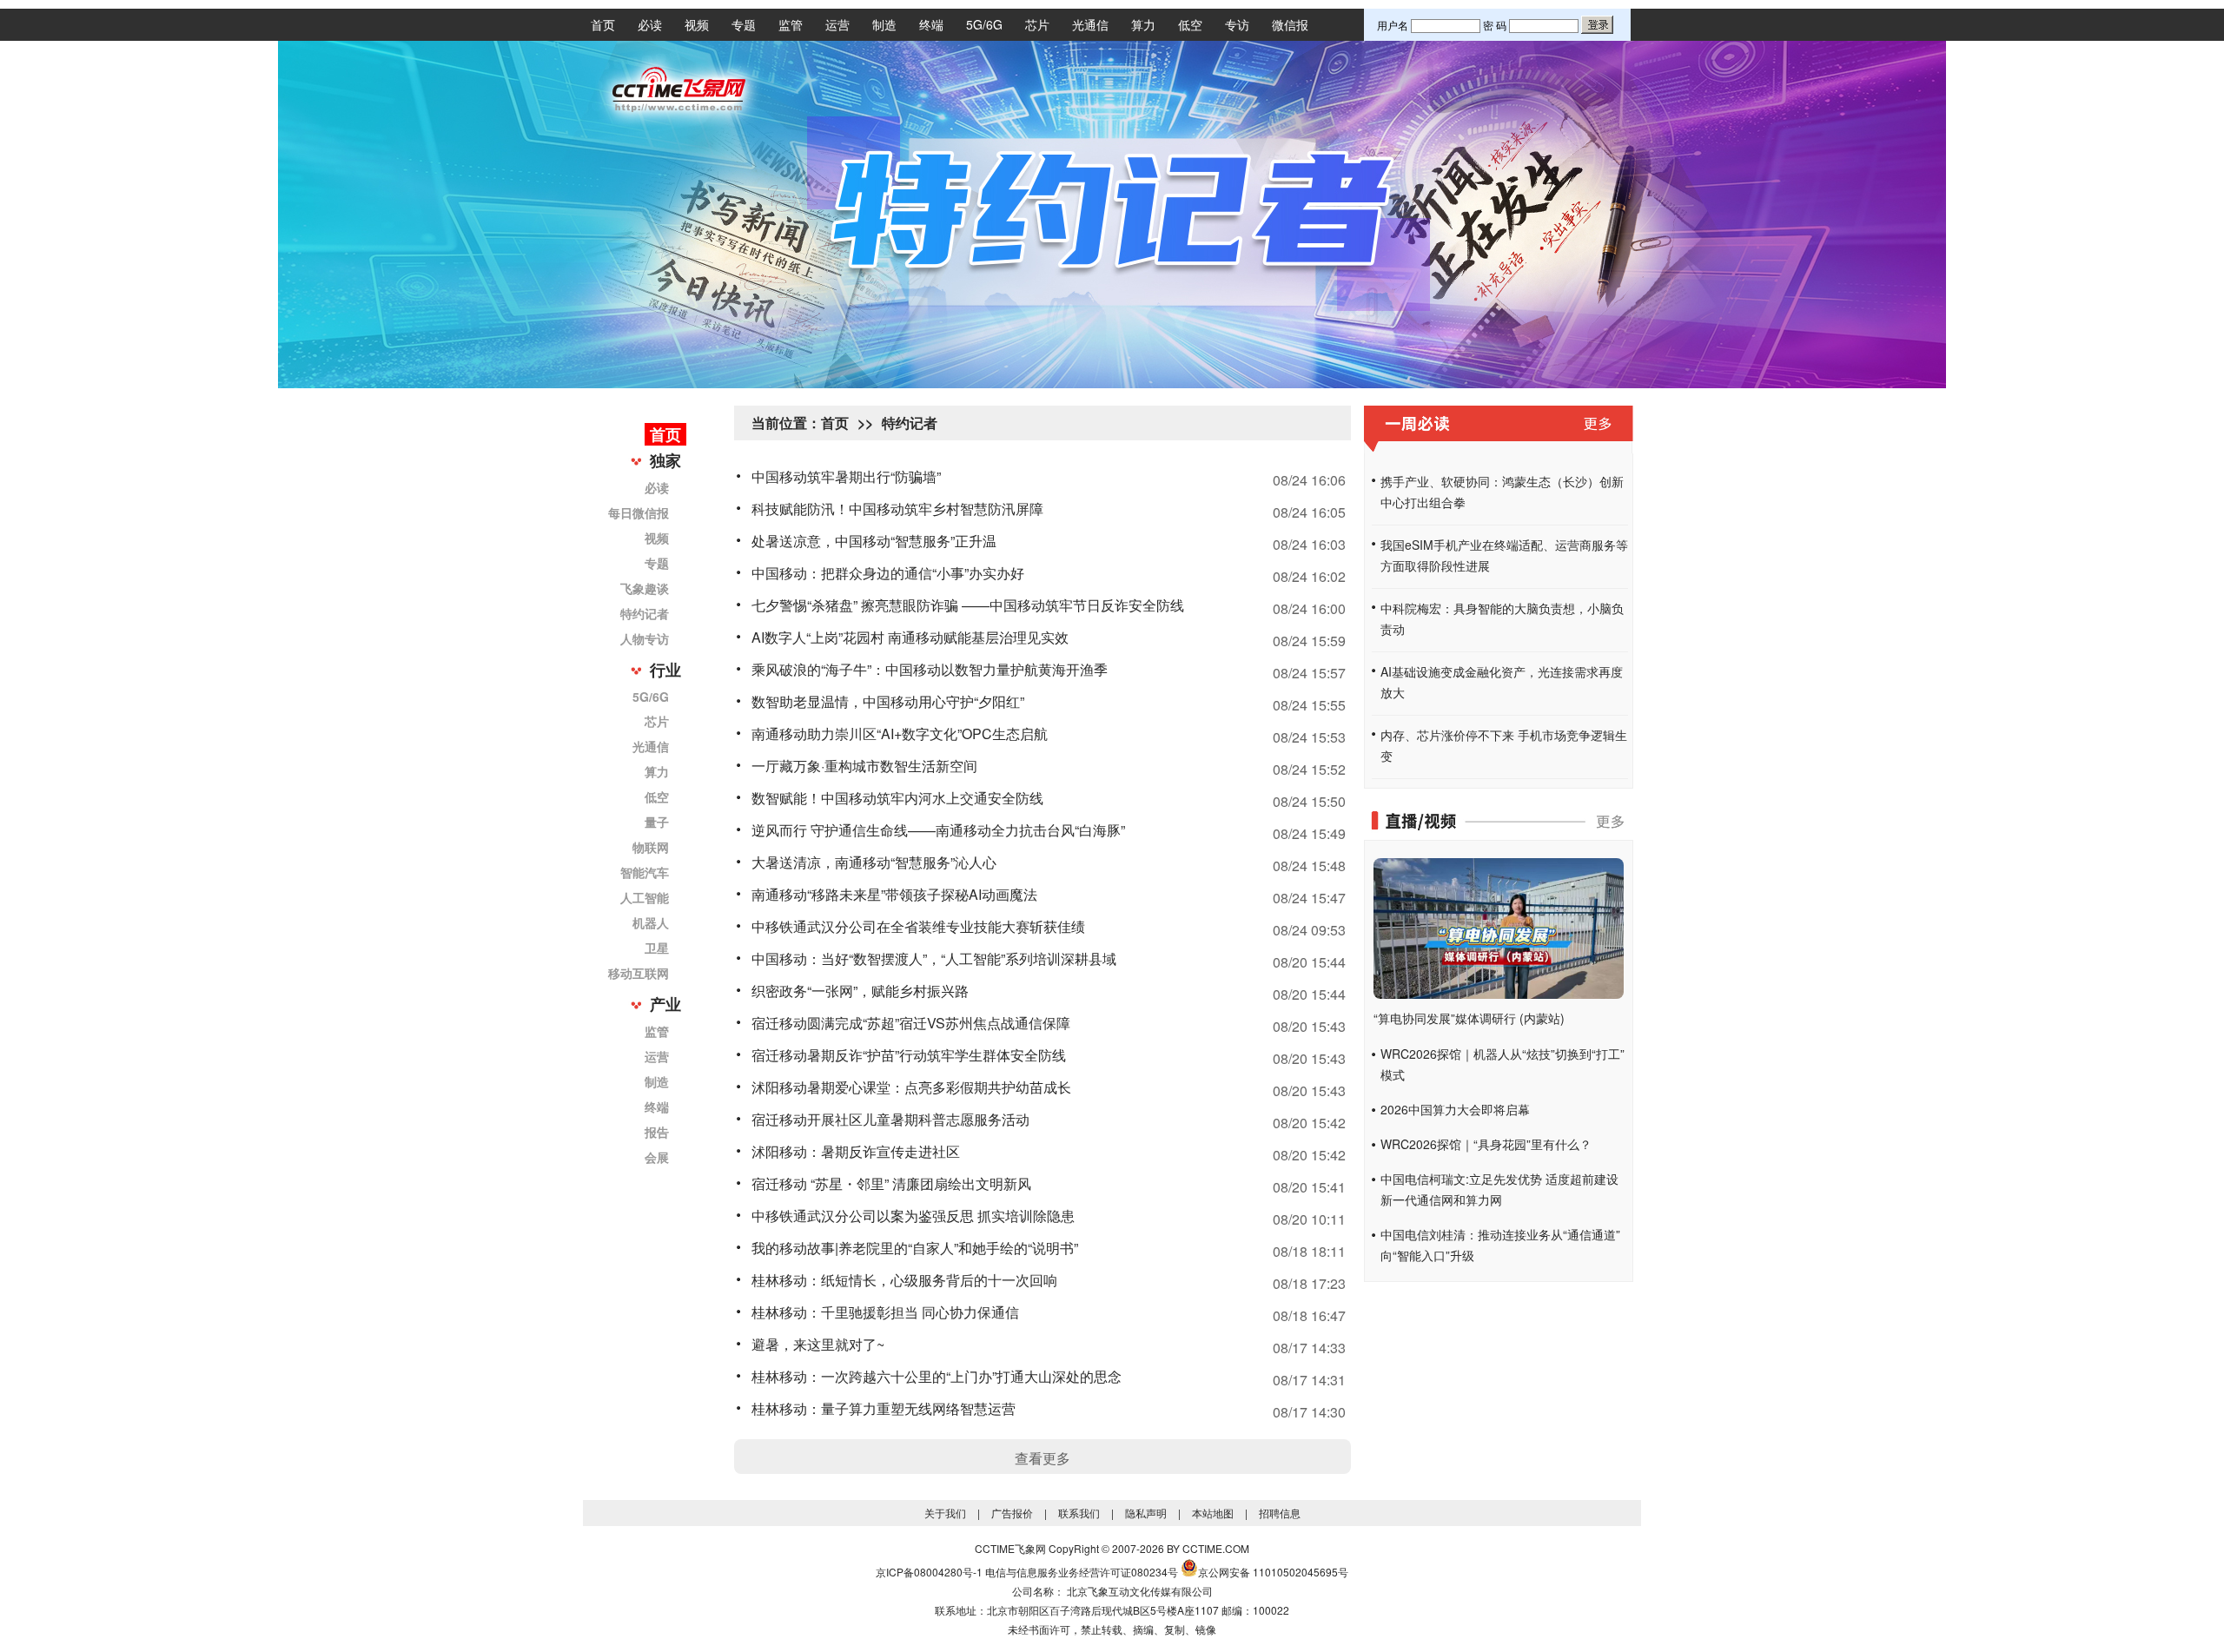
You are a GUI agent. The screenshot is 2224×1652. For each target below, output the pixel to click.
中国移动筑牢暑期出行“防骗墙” (846, 476)
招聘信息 (1280, 1513)
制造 (884, 24)
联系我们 (1079, 1513)
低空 (1190, 24)
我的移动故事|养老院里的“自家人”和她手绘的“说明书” (915, 1248)
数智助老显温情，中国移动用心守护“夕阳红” (888, 701)
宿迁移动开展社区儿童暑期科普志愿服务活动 (890, 1119)
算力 (1143, 24)
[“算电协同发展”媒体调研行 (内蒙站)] (1499, 994)
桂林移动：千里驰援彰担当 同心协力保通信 (885, 1312)
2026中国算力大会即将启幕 (1455, 1109)
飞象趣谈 (645, 588)
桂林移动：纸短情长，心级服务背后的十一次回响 (904, 1280)
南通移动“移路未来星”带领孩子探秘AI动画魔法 (894, 894)
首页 (603, 24)
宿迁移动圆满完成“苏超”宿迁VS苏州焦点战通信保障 (911, 1023)
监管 (791, 24)
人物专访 (645, 638)
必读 (650, 24)
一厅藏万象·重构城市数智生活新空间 (864, 766)
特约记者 (645, 613)
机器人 (651, 922)
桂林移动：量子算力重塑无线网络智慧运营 (884, 1408)
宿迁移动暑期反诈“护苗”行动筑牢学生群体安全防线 (909, 1055)
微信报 (1290, 24)
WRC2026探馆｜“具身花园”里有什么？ (1486, 1144)
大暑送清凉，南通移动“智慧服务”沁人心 (874, 862)
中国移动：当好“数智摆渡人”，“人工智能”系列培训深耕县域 (934, 958)
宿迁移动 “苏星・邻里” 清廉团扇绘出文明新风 (891, 1183)
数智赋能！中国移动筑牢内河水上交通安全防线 (897, 798)
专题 (744, 24)
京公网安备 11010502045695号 (1273, 1572)
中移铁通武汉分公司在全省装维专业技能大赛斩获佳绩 (918, 926)
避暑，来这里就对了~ (818, 1344)
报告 (657, 1132)
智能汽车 (645, 872)
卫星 (657, 948)
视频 (697, 24)
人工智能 (645, 897)
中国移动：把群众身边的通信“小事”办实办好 (888, 573)
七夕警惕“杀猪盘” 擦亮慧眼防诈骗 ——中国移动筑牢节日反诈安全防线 (968, 605)
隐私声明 (1146, 1513)
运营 (837, 24)
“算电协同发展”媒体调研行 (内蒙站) (1469, 1018)
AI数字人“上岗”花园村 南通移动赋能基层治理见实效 (910, 637)
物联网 (651, 847)
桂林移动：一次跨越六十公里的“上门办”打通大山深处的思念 (937, 1376)
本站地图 (1213, 1513)
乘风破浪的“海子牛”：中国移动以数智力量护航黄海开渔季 (930, 669)
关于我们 (945, 1513)
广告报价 (1012, 1513)
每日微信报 (639, 512)
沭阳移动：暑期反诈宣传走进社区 (856, 1151)
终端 (931, 24)
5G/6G (984, 24)
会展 (657, 1157)
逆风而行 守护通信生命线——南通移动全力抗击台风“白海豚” (938, 830)
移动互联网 (639, 973)
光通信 (1090, 24)
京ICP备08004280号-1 (929, 1572)
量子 (657, 822)
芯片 (1037, 24)
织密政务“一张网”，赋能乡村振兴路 (860, 991)
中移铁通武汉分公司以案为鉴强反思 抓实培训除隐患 (913, 1216)
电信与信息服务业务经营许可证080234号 (1082, 1572)
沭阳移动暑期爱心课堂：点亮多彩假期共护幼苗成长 (911, 1087)
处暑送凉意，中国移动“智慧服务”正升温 (874, 541)
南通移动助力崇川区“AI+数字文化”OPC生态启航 (900, 733)
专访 (1237, 24)
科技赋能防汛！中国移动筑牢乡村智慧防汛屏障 (897, 509)
